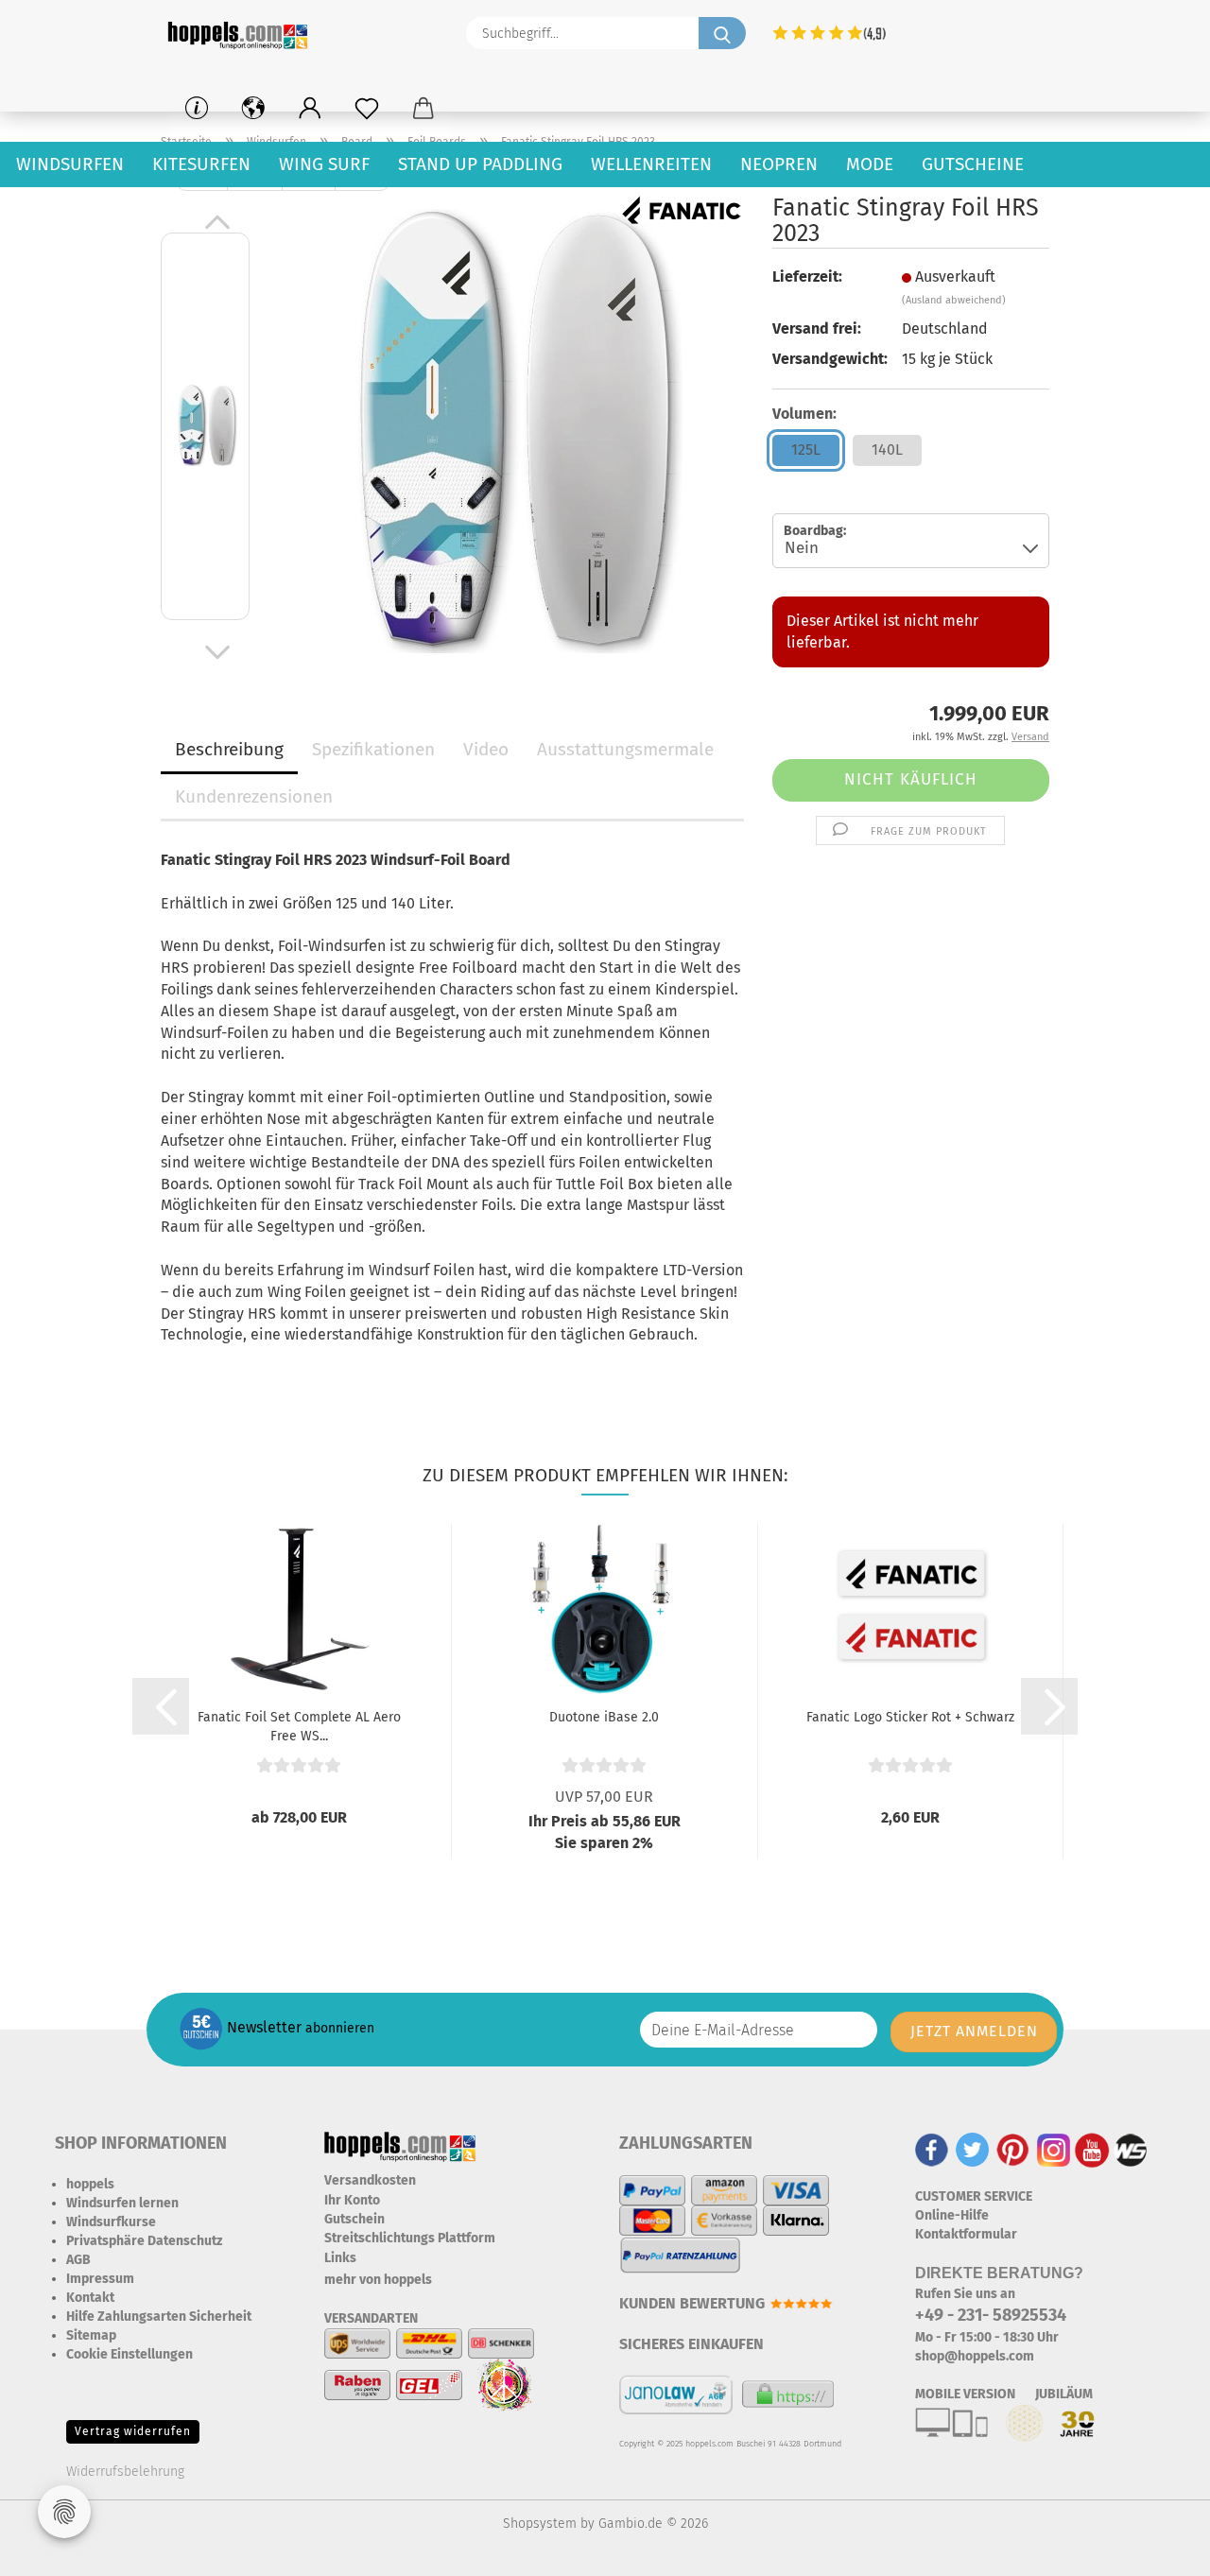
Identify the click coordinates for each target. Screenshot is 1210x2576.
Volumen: (804, 414)
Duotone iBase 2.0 (604, 1717)
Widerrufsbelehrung (125, 2472)
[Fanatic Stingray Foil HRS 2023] (507, 430)
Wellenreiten (651, 164)
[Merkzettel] (367, 109)
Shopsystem (540, 2524)
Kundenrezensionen (254, 796)
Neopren (779, 164)
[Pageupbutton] (1158, 2548)
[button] (310, 109)
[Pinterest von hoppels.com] (1013, 2149)
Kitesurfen (201, 164)
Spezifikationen (373, 749)
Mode (870, 164)
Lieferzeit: (807, 277)
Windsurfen (70, 164)
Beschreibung (229, 749)
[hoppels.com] (241, 33)
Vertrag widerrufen (133, 2431)
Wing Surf (324, 164)
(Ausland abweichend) (954, 300)
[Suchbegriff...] (722, 33)
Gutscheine (973, 164)
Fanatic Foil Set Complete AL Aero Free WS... (299, 1725)
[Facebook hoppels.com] (932, 2149)
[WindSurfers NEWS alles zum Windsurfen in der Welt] (1131, 2149)
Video (486, 749)
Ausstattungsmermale (625, 749)
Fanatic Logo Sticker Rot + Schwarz (910, 1717)
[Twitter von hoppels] (972, 2149)
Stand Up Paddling (480, 164)
